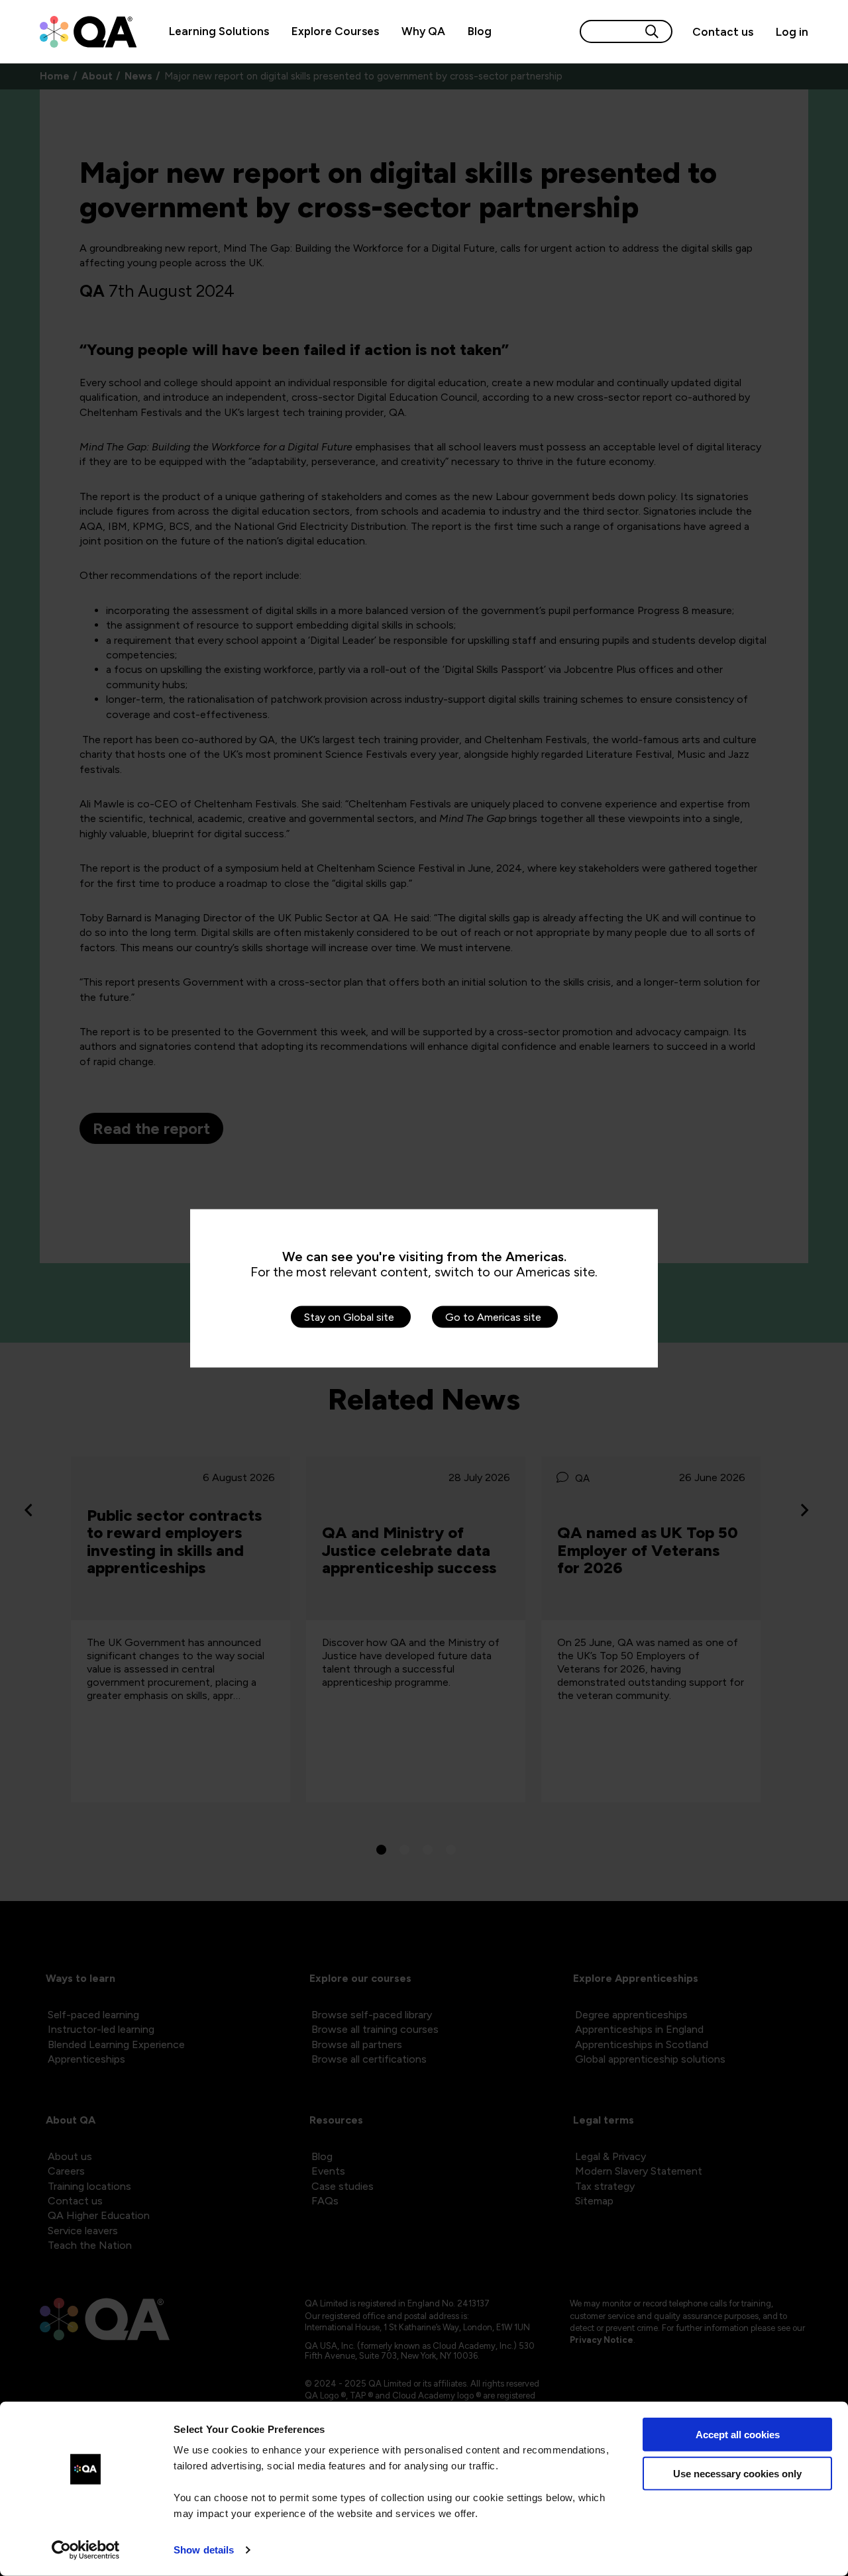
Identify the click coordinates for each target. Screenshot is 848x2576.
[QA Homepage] (88, 32)
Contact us (723, 32)
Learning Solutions (219, 31)
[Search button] (652, 31)
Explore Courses (335, 31)
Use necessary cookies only (737, 2473)
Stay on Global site (349, 1316)
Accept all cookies (738, 2435)
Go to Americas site (493, 1316)
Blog (480, 31)
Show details (204, 2550)
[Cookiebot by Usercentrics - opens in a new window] (86, 2550)
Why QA (423, 31)
